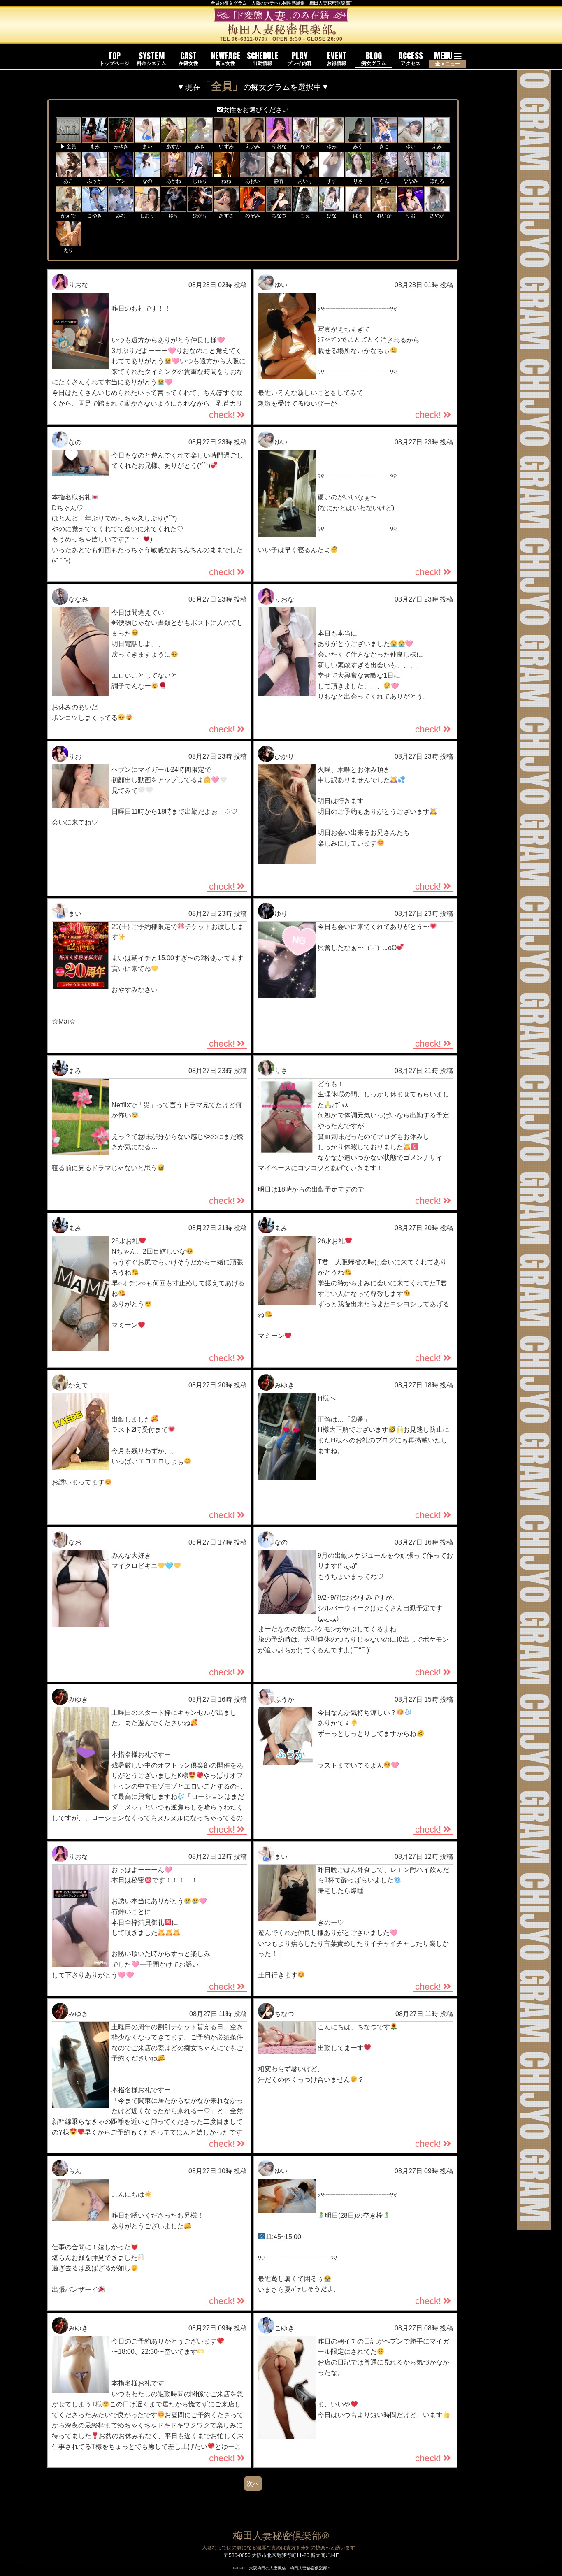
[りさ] (358, 173)
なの (75, 442)
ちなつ (284, 2014)
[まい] (147, 139)
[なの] (147, 173)
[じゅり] (200, 173)
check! (222, 415)
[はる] (358, 208)
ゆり (281, 914)
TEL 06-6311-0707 (244, 39)
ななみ (78, 599)
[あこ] (68, 173)
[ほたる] (437, 173)
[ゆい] (411, 139)
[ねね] (226, 173)
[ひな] (332, 208)
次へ (253, 2484)
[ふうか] (95, 173)
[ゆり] (174, 208)
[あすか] (174, 139)
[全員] (68, 139)
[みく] (358, 139)
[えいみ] (253, 139)
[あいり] (305, 173)
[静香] (279, 173)
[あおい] (253, 173)
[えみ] (437, 139)
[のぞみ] (253, 208)
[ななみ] (411, 173)
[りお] (411, 208)
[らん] (384, 173)
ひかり (284, 756)
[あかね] (174, 173)
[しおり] (147, 208)
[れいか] (384, 208)
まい (75, 914)
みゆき (284, 1385)
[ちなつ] (279, 208)
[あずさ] (226, 208)
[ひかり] (200, 208)
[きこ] (384, 139)
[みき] (200, 139)
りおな (78, 285)
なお (75, 1542)
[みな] (121, 208)
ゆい (281, 285)
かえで (78, 1385)
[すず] (332, 173)
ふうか (284, 1699)
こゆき (284, 2328)
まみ (75, 1071)
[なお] (305, 139)
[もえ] (305, 208)
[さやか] (437, 208)
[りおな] (279, 139)
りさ (281, 1071)
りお (75, 756)
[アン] (121, 173)
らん (75, 2171)
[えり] (68, 242)
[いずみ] (226, 139)
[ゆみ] (332, 139)
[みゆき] (121, 139)
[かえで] (68, 208)
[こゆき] (95, 208)
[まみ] (95, 139)
